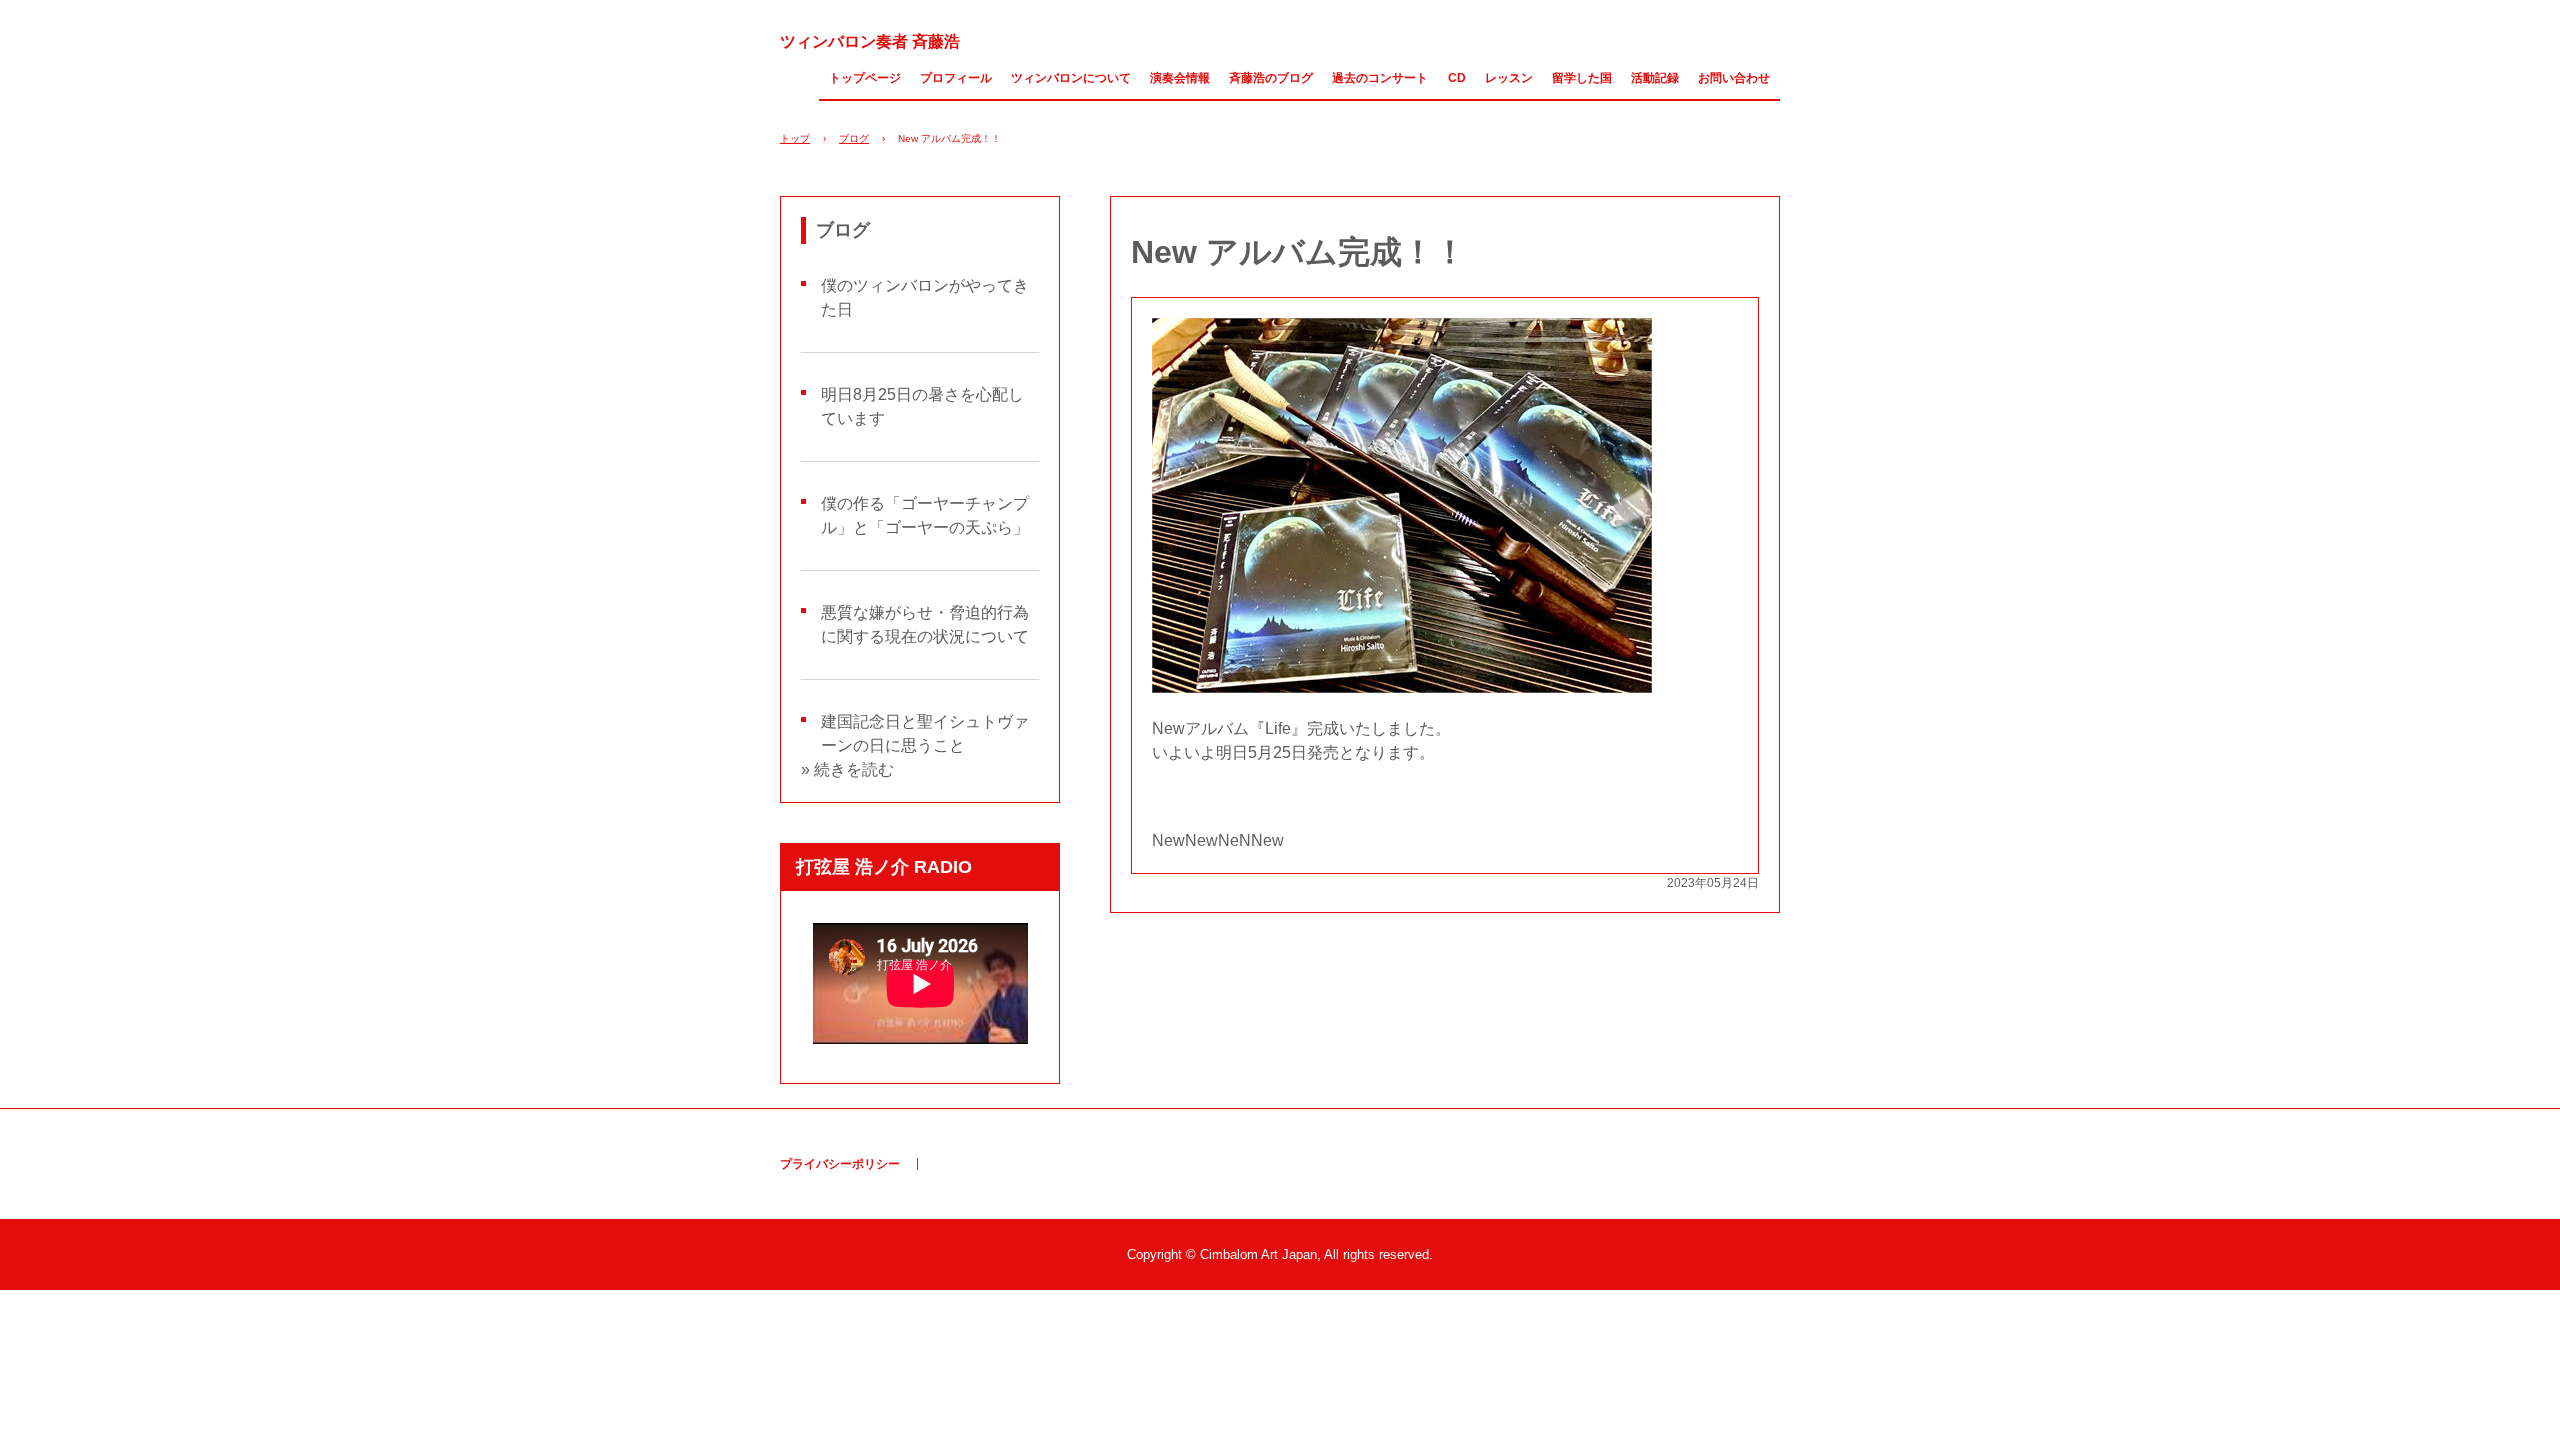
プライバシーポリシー (840, 1164)
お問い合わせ (1734, 78)
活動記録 (1655, 78)
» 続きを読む (847, 769)
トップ (795, 138)
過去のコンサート (1380, 78)
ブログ (854, 138)
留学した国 (1582, 78)
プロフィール (956, 78)
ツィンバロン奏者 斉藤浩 (870, 42)
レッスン (1509, 78)
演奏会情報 (1180, 78)
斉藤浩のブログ (1271, 78)
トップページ (865, 78)
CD (1457, 78)
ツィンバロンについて (1071, 78)
